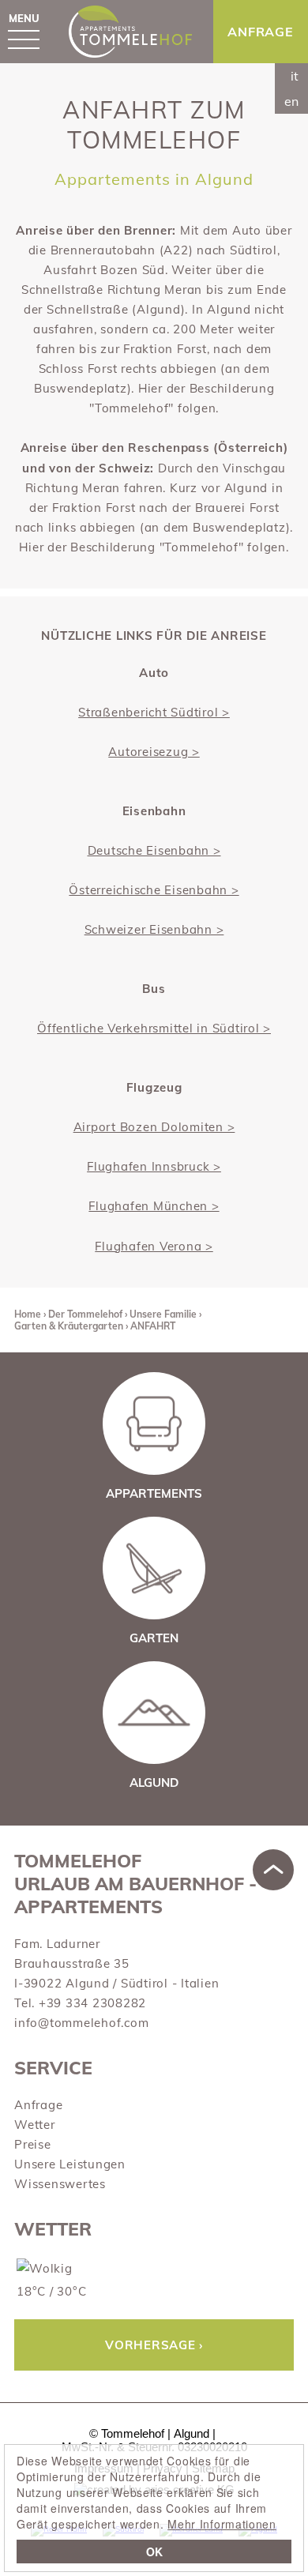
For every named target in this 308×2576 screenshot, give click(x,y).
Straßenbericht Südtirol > (154, 712)
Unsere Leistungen (70, 2164)
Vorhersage (150, 2345)
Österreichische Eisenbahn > (154, 890)
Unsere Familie (163, 1314)
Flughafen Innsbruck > (154, 1166)
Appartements (154, 1493)
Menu (24, 18)
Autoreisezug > (154, 752)
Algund (154, 1783)
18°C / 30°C (51, 2291)
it (295, 76)
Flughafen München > (154, 1206)
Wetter (35, 2125)
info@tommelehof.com (81, 2023)
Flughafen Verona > (154, 1246)
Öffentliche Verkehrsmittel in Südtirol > (154, 1028)
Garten (154, 1638)
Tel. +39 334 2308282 (80, 2003)
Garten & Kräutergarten (69, 1326)
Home (28, 1314)
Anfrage (38, 2105)
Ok (154, 2552)
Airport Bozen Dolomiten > (154, 1127)
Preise (33, 2144)
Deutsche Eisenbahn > (154, 850)
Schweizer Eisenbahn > (154, 929)
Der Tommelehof (85, 1314)
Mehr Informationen (222, 2524)
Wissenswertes (60, 2184)
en (291, 101)
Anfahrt (153, 1326)
